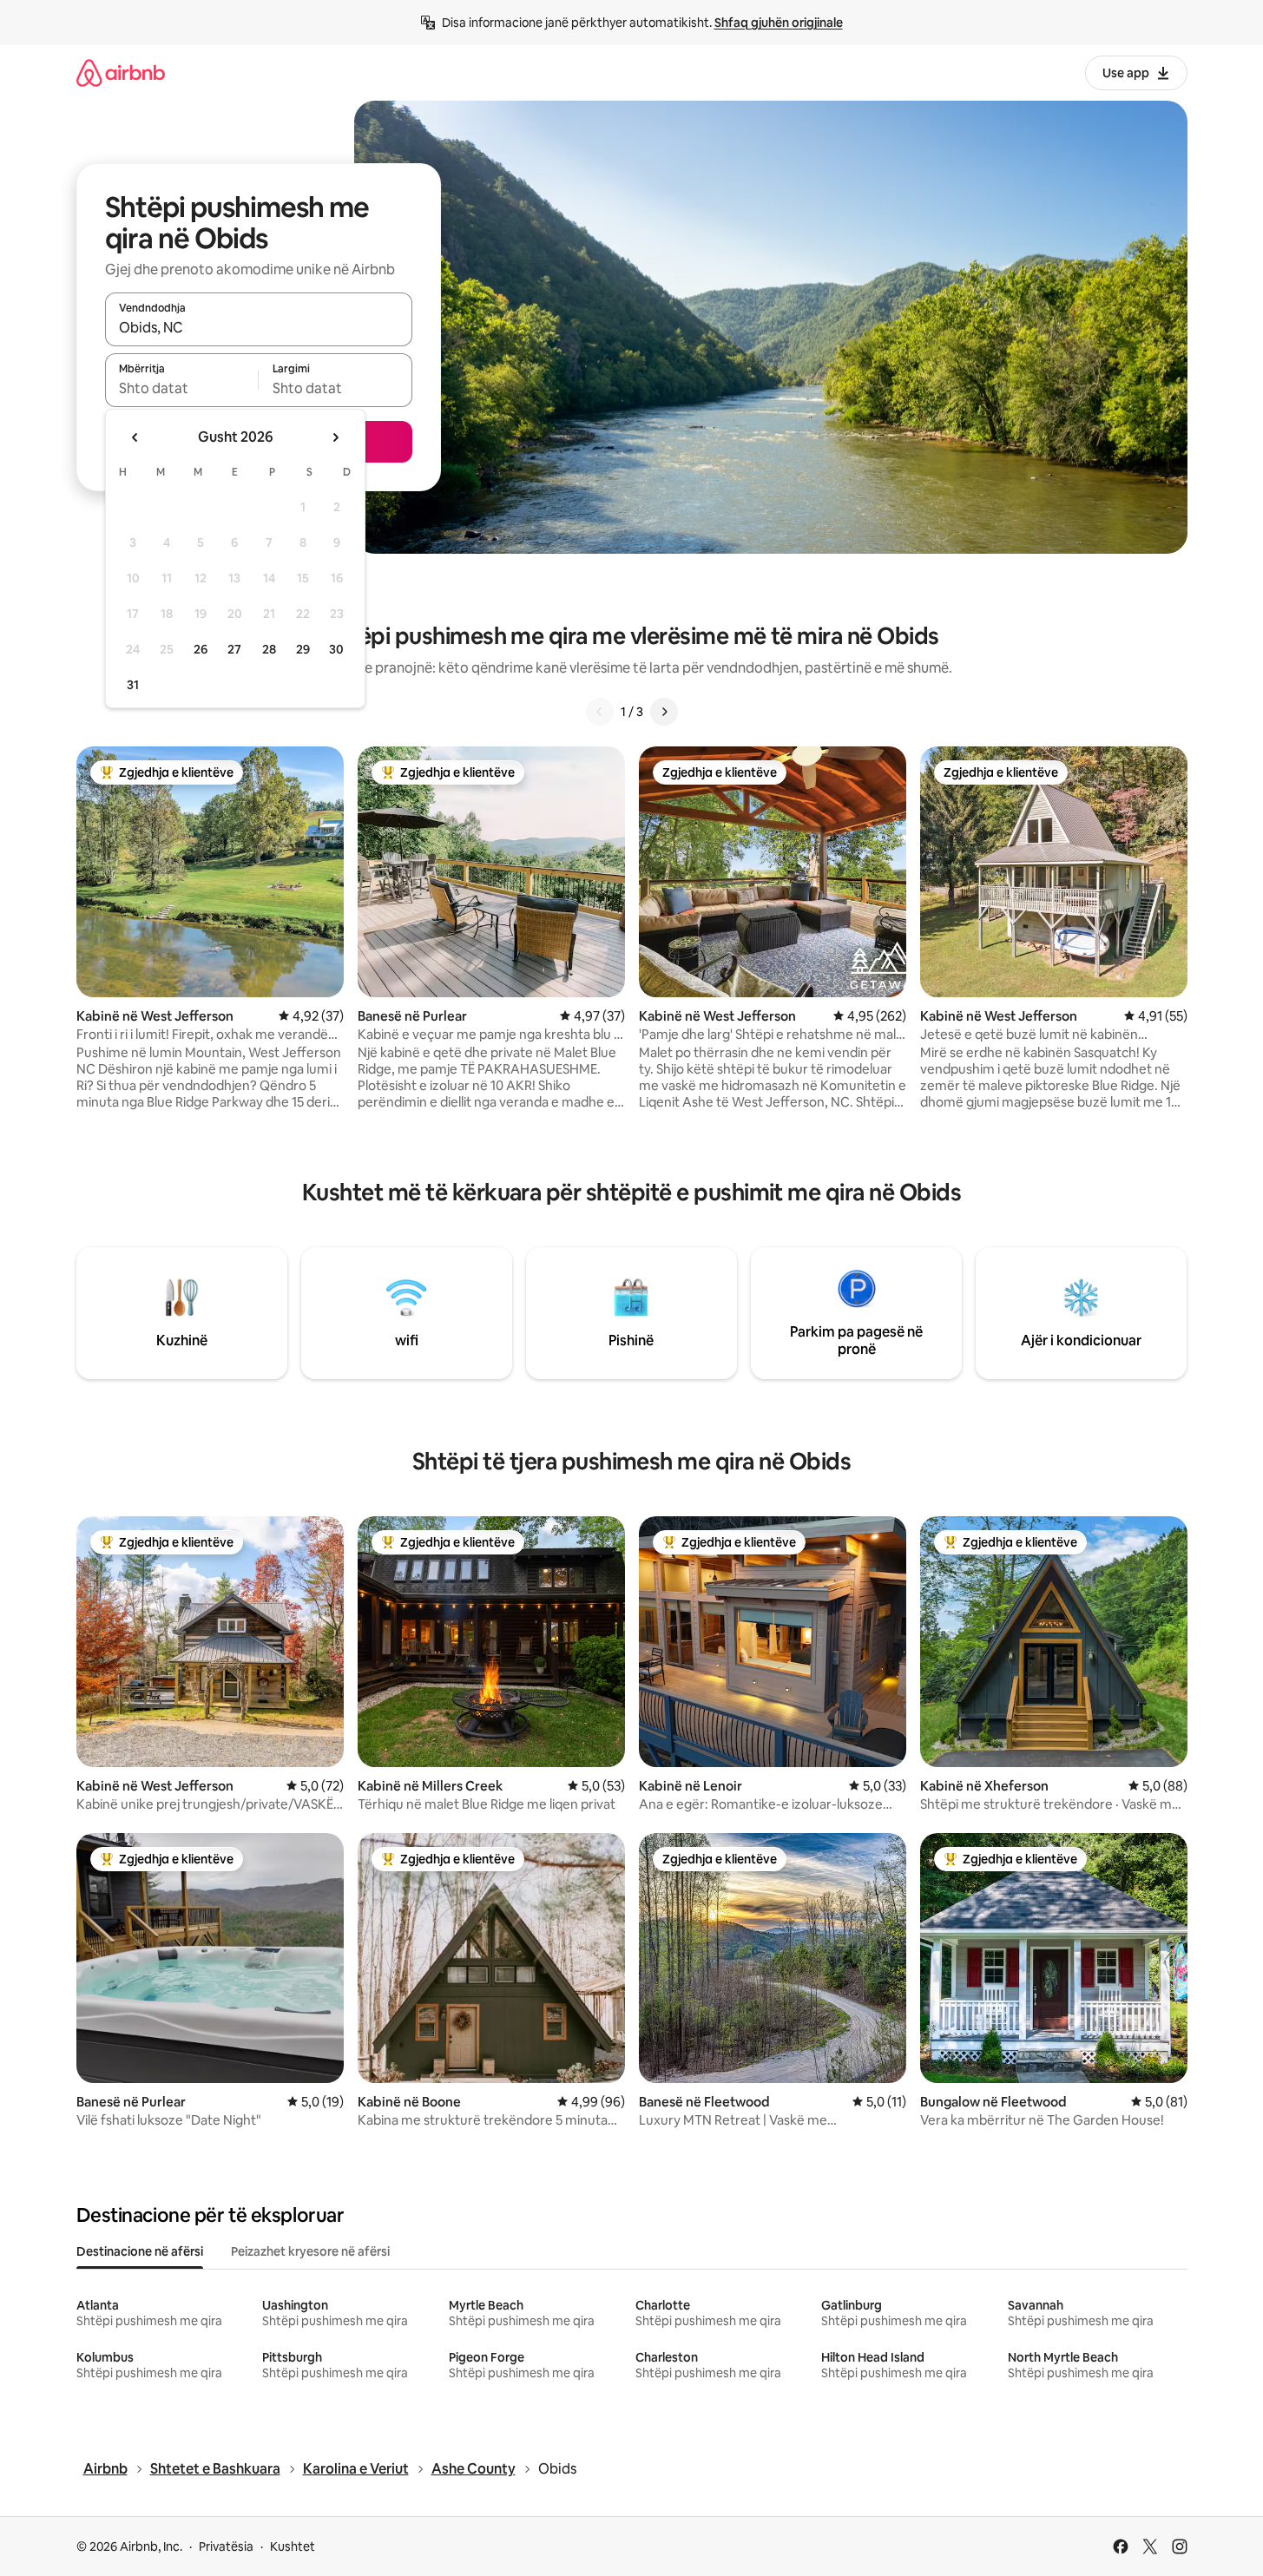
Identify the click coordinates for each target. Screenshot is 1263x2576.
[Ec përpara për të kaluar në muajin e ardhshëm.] (335, 437)
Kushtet (293, 2546)
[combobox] (259, 327)
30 (336, 649)
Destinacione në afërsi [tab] (140, 2251)
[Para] (664, 712)
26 (201, 649)
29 (303, 649)
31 (133, 685)
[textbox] (182, 388)
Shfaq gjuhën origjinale (779, 23)
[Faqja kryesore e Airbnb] (121, 72)
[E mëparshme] (600, 712)
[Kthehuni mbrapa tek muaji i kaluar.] (135, 437)
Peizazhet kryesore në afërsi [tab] (310, 2251)
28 (269, 649)
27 (234, 649)
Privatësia (226, 2546)
